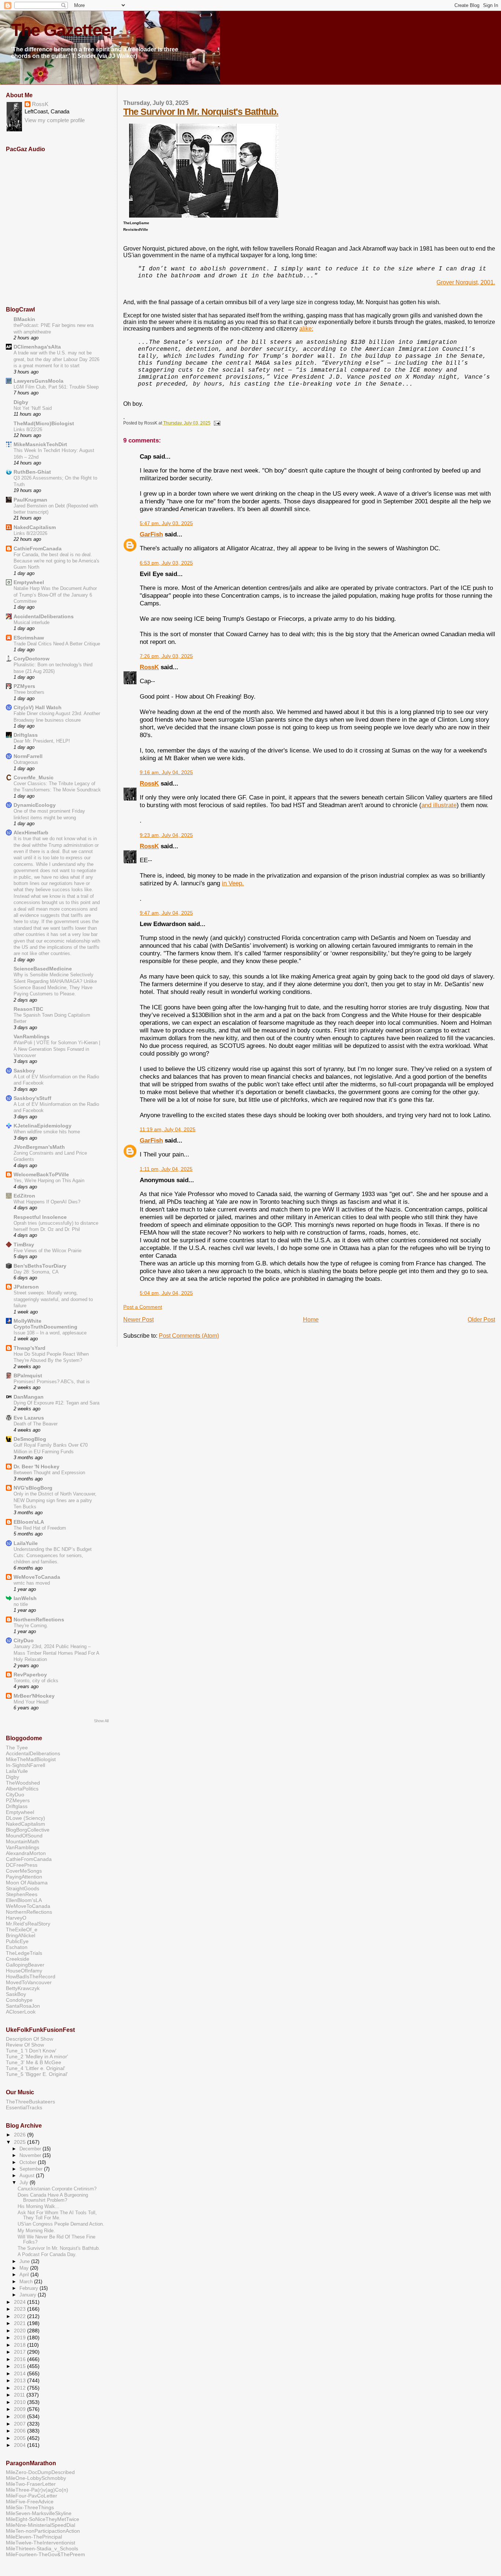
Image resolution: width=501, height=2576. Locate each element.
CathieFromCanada (38, 549)
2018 (21, 2345)
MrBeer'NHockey (34, 1696)
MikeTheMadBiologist (31, 1759)
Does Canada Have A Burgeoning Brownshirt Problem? (53, 2198)
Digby (21, 402)
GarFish (151, 534)
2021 (21, 2323)
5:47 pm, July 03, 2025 (166, 523)
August (28, 2176)
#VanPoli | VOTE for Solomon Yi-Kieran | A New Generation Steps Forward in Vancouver (57, 1049)
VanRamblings (32, 1036)
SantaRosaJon (23, 2006)
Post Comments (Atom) (189, 1336)
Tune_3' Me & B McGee (34, 2062)
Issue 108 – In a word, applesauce (50, 1333)
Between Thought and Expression (49, 1473)
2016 (21, 2359)
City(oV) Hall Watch (38, 707)
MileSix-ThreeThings (30, 2507)
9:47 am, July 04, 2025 (166, 913)
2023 (21, 2309)
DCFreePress (22, 1865)
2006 (21, 2431)
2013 (21, 2380)
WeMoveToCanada (37, 1577)
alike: (306, 329)
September (32, 2169)
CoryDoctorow (32, 659)
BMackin (24, 319)
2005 (21, 2438)
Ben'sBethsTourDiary (40, 1266)
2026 (21, 2135)
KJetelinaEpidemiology (43, 1126)
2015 (21, 2366)
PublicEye (17, 1941)
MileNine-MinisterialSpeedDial (41, 2525)
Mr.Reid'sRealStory (28, 1924)
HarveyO (16, 1918)
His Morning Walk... (39, 2207)
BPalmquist (28, 1376)
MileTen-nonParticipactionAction (43, 2531)
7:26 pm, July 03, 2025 (166, 656)
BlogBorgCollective (28, 1830)
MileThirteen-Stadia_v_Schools (42, 2548)
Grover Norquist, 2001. (466, 282)
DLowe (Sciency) (25, 1818)
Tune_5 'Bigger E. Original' (37, 2074)
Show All (101, 1721)
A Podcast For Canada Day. (47, 2255)
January (29, 2295)
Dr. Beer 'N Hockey (36, 1466)
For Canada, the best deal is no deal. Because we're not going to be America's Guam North (56, 561)
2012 (21, 2388)
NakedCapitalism (35, 527)
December (31, 2149)
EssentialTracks (24, 2107)
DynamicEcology (35, 805)
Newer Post (138, 1320)
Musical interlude (32, 622)
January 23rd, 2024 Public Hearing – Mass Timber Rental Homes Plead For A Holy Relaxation (56, 1653)
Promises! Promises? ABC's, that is (52, 1382)
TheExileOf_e (22, 1930)
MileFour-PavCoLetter (32, 2496)
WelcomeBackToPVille (41, 1174)
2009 (21, 2409)
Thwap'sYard (30, 1348)
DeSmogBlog (30, 1439)
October (29, 2162)
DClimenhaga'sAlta (37, 347)
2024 (21, 2302)
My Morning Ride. (36, 2231)
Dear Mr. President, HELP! (42, 741)
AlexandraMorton (26, 1853)
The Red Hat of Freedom (40, 1528)
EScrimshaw (29, 638)
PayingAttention (24, 1877)
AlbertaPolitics (22, 1789)
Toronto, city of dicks (36, 1681)
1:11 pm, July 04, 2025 (166, 1169)
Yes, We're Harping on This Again (49, 1180)
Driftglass (26, 735)
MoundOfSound (24, 1836)
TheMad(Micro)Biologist (44, 423)
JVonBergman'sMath (39, 1147)
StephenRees (22, 1894)
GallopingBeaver (25, 1965)
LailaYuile (26, 1543)
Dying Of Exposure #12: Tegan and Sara (56, 1403)
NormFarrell (28, 756)
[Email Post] (216, 423)
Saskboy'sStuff (32, 1098)
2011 (20, 2395)
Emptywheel (29, 582)
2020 (21, 2331)
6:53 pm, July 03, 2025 (166, 563)
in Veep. (233, 883)
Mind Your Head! (31, 1702)
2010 (21, 2402)
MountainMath (23, 1841)
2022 (21, 2316)
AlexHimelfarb (31, 832)
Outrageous (26, 762)
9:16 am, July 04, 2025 (166, 773)
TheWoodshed (23, 1783)
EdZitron (24, 1196)
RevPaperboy (30, 1675)
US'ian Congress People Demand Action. (61, 2224)
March (27, 2282)
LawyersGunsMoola (39, 381)
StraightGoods (23, 1888)
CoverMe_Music (34, 777)
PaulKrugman (30, 500)
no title (21, 1604)
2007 (21, 2424)
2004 (21, 2445)
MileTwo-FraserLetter (31, 2484)
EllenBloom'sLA (24, 1900)
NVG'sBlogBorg (33, 1488)
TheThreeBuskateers (30, 2102)
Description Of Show (30, 2039)
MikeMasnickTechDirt (40, 444)
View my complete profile (55, 120)
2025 (21, 2142)
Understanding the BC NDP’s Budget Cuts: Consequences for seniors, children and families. (53, 1556)
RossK (149, 667)
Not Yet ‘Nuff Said (33, 408)
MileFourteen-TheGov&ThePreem (45, 2554)
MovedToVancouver (29, 1982)
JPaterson (26, 1287)
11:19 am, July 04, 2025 (168, 1129)
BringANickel (21, 1935)
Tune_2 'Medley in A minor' (37, 2056)
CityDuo (24, 1640)
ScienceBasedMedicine (43, 969)
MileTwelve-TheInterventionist (41, 2543)
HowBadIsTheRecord (31, 1976)
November (31, 2155)
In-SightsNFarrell (25, 1765)
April (25, 2275)
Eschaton (17, 1947)
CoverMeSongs (24, 1871)
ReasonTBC (28, 1009)
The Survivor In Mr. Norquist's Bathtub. (201, 112)
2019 (21, 2338)
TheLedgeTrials (24, 1953)
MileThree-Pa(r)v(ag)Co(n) (37, 2490)
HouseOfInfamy (24, 1971)
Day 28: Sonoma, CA (36, 1272)
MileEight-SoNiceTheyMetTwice (43, 2519)
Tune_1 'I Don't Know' (31, 2051)
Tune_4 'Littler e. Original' (36, 2068)
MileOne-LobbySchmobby (36, 2478)
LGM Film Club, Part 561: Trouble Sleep (56, 387)
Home (311, 1320)
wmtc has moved (32, 1583)
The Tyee (17, 1748)
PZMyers (24, 686)
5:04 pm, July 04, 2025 (166, 1293)
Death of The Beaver (36, 1424)
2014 (21, 2373)
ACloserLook (21, 2012)
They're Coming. (31, 1626)
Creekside (18, 1959)
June (25, 2261)
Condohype (19, 2000)
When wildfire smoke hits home (47, 1132)
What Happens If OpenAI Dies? (47, 1202)
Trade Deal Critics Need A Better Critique (57, 644)
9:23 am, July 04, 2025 (166, 835)
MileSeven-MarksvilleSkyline (39, 2513)
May (25, 2268)
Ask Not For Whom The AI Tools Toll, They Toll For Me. (57, 2215)
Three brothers (29, 692)
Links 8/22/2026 (30, 533)
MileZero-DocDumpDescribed (40, 2472)
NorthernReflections (39, 1619)
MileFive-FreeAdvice (30, 2502)
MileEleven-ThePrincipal (34, 2537)
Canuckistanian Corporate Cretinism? (57, 2189)
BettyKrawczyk (23, 1988)
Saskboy (24, 1071)
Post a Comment (143, 1307)
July (25, 2183)
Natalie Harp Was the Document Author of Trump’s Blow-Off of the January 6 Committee (55, 595)
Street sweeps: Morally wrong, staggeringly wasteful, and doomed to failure (53, 1299)
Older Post (481, 1320)
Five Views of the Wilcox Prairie (47, 1251)
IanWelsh (25, 1598)
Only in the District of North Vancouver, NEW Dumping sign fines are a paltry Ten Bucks (55, 1500)
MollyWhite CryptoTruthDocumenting (45, 1324)
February (30, 2288)
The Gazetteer (63, 30)
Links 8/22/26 (28, 429)
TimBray (24, 1245)
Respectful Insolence (40, 1217)
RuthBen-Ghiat (32, 472)
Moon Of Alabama (27, 1883)
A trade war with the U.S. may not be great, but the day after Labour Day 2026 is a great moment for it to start (56, 359)
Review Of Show (25, 2045)
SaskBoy (16, 1994)
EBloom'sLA (29, 1522)
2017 (21, 2352)
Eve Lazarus (29, 1418)
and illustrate (439, 805)
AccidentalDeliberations (44, 616)
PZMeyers (18, 1800)
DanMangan (29, 1397)
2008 (21, 2416)
